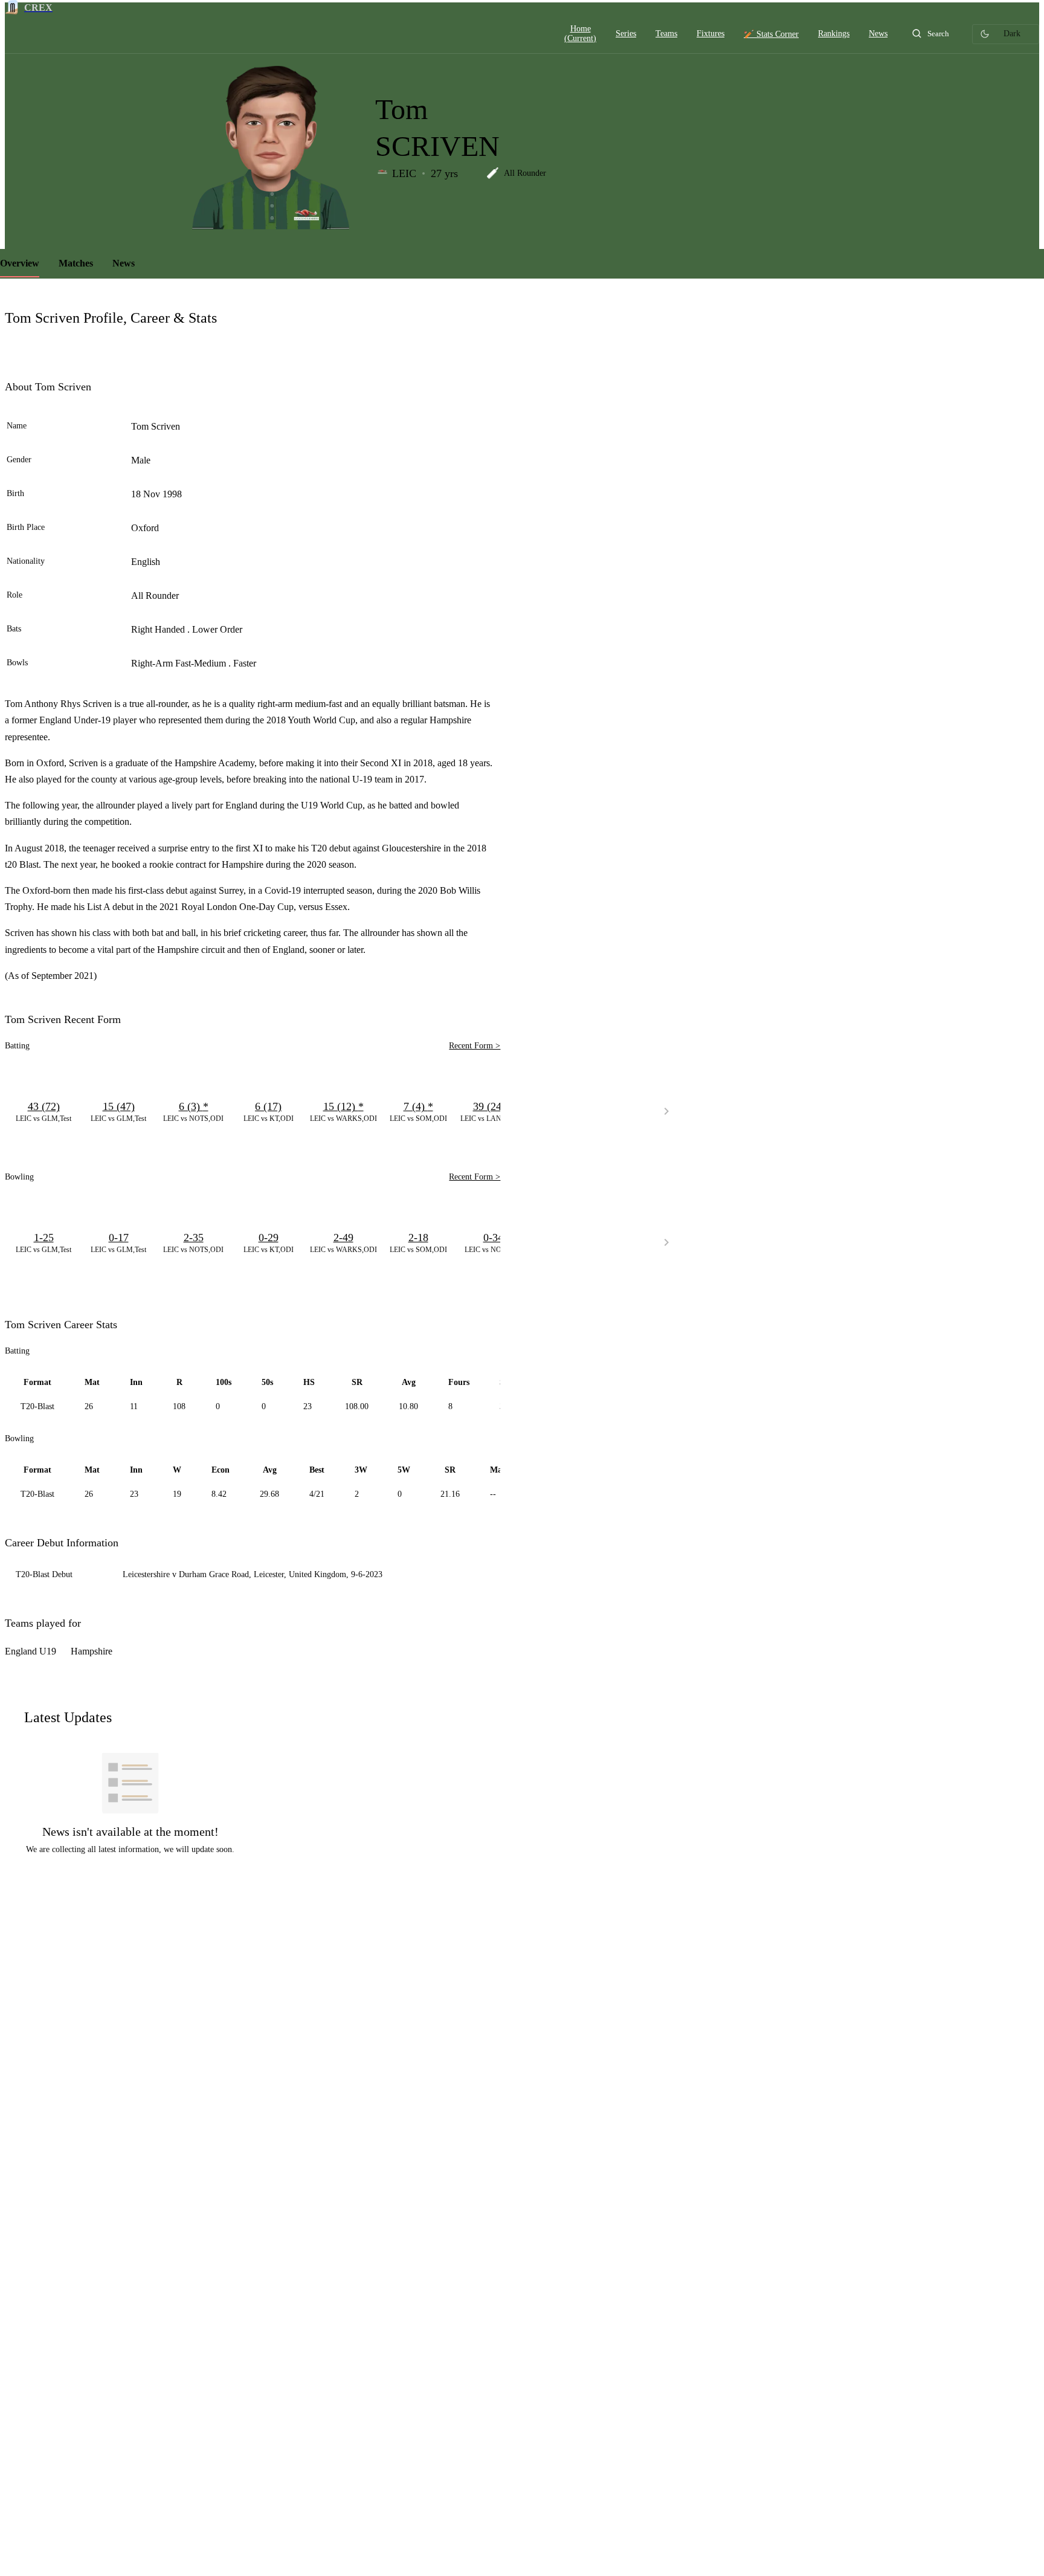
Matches (76, 263)
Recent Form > (475, 1046)
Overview (20, 263)
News (124, 263)
